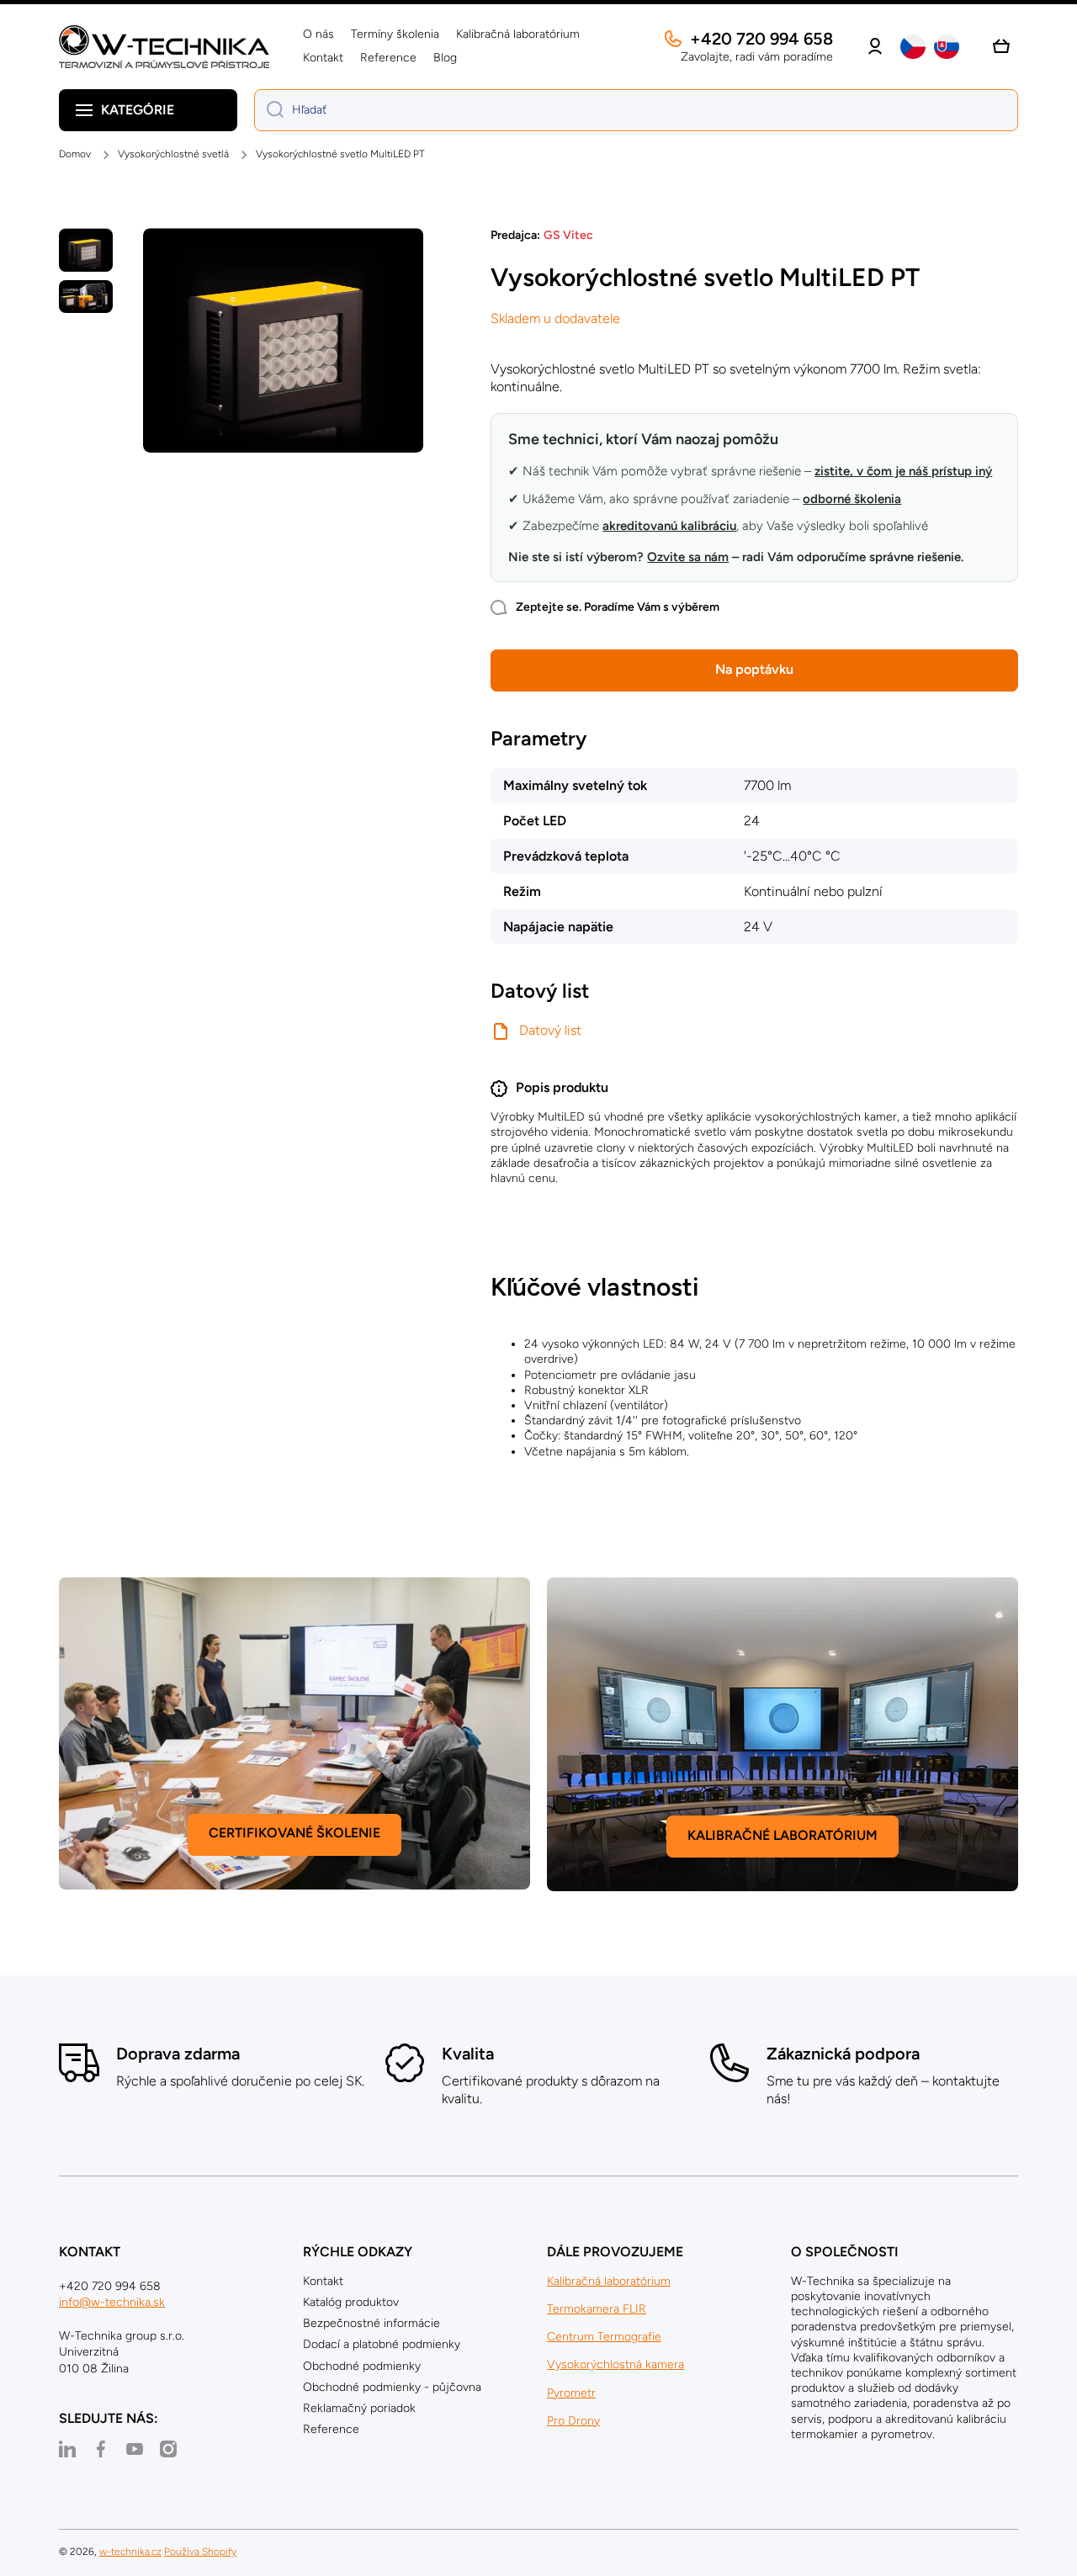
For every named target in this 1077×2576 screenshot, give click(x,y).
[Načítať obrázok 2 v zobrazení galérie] (86, 297)
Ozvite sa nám (688, 557)
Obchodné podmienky (362, 2366)
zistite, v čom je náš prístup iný (903, 471)
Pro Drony (573, 2421)
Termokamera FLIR (597, 2309)
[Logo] (164, 47)
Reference (331, 2429)
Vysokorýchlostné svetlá (173, 154)
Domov (75, 154)
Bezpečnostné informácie (371, 2323)
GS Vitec (568, 235)
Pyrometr (571, 2393)
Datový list (550, 1030)
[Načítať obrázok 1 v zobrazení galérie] (86, 249)
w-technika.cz (130, 2552)
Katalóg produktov (351, 2302)
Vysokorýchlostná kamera (615, 2364)
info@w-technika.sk (112, 2302)
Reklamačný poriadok (359, 2408)
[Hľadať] (269, 110)
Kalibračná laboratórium (609, 2281)
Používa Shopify (200, 2552)
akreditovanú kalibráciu (669, 526)
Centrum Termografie (604, 2337)
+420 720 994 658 (761, 39)
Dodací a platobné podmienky (382, 2344)
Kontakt (323, 2281)
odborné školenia (852, 499)
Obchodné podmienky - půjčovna (392, 2387)
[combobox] (636, 110)
